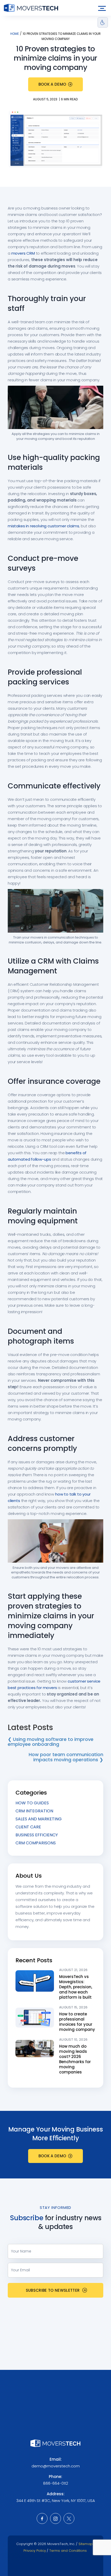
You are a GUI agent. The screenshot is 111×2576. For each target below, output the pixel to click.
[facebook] (42, 2518)
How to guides (32, 1803)
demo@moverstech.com (56, 2466)
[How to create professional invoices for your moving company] (35, 2017)
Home (15, 34)
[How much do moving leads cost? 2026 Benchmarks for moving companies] (35, 2048)
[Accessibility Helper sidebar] (103, 22)
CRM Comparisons (36, 1843)
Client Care (28, 1827)
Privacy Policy (35, 2551)
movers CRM (23, 253)
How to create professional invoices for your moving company (77, 2022)
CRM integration (34, 1811)
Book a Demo (52, 84)
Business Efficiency (37, 1835)
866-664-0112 (56, 2483)
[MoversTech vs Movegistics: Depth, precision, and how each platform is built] (35, 1981)
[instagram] (55, 2518)
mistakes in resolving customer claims (43, 526)
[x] (69, 2518)
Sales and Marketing (39, 1819)
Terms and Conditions (68, 2551)
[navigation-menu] (102, 8)
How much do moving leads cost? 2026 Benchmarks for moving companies (75, 2059)
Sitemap (86, 2544)
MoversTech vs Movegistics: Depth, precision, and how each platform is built (76, 1987)
